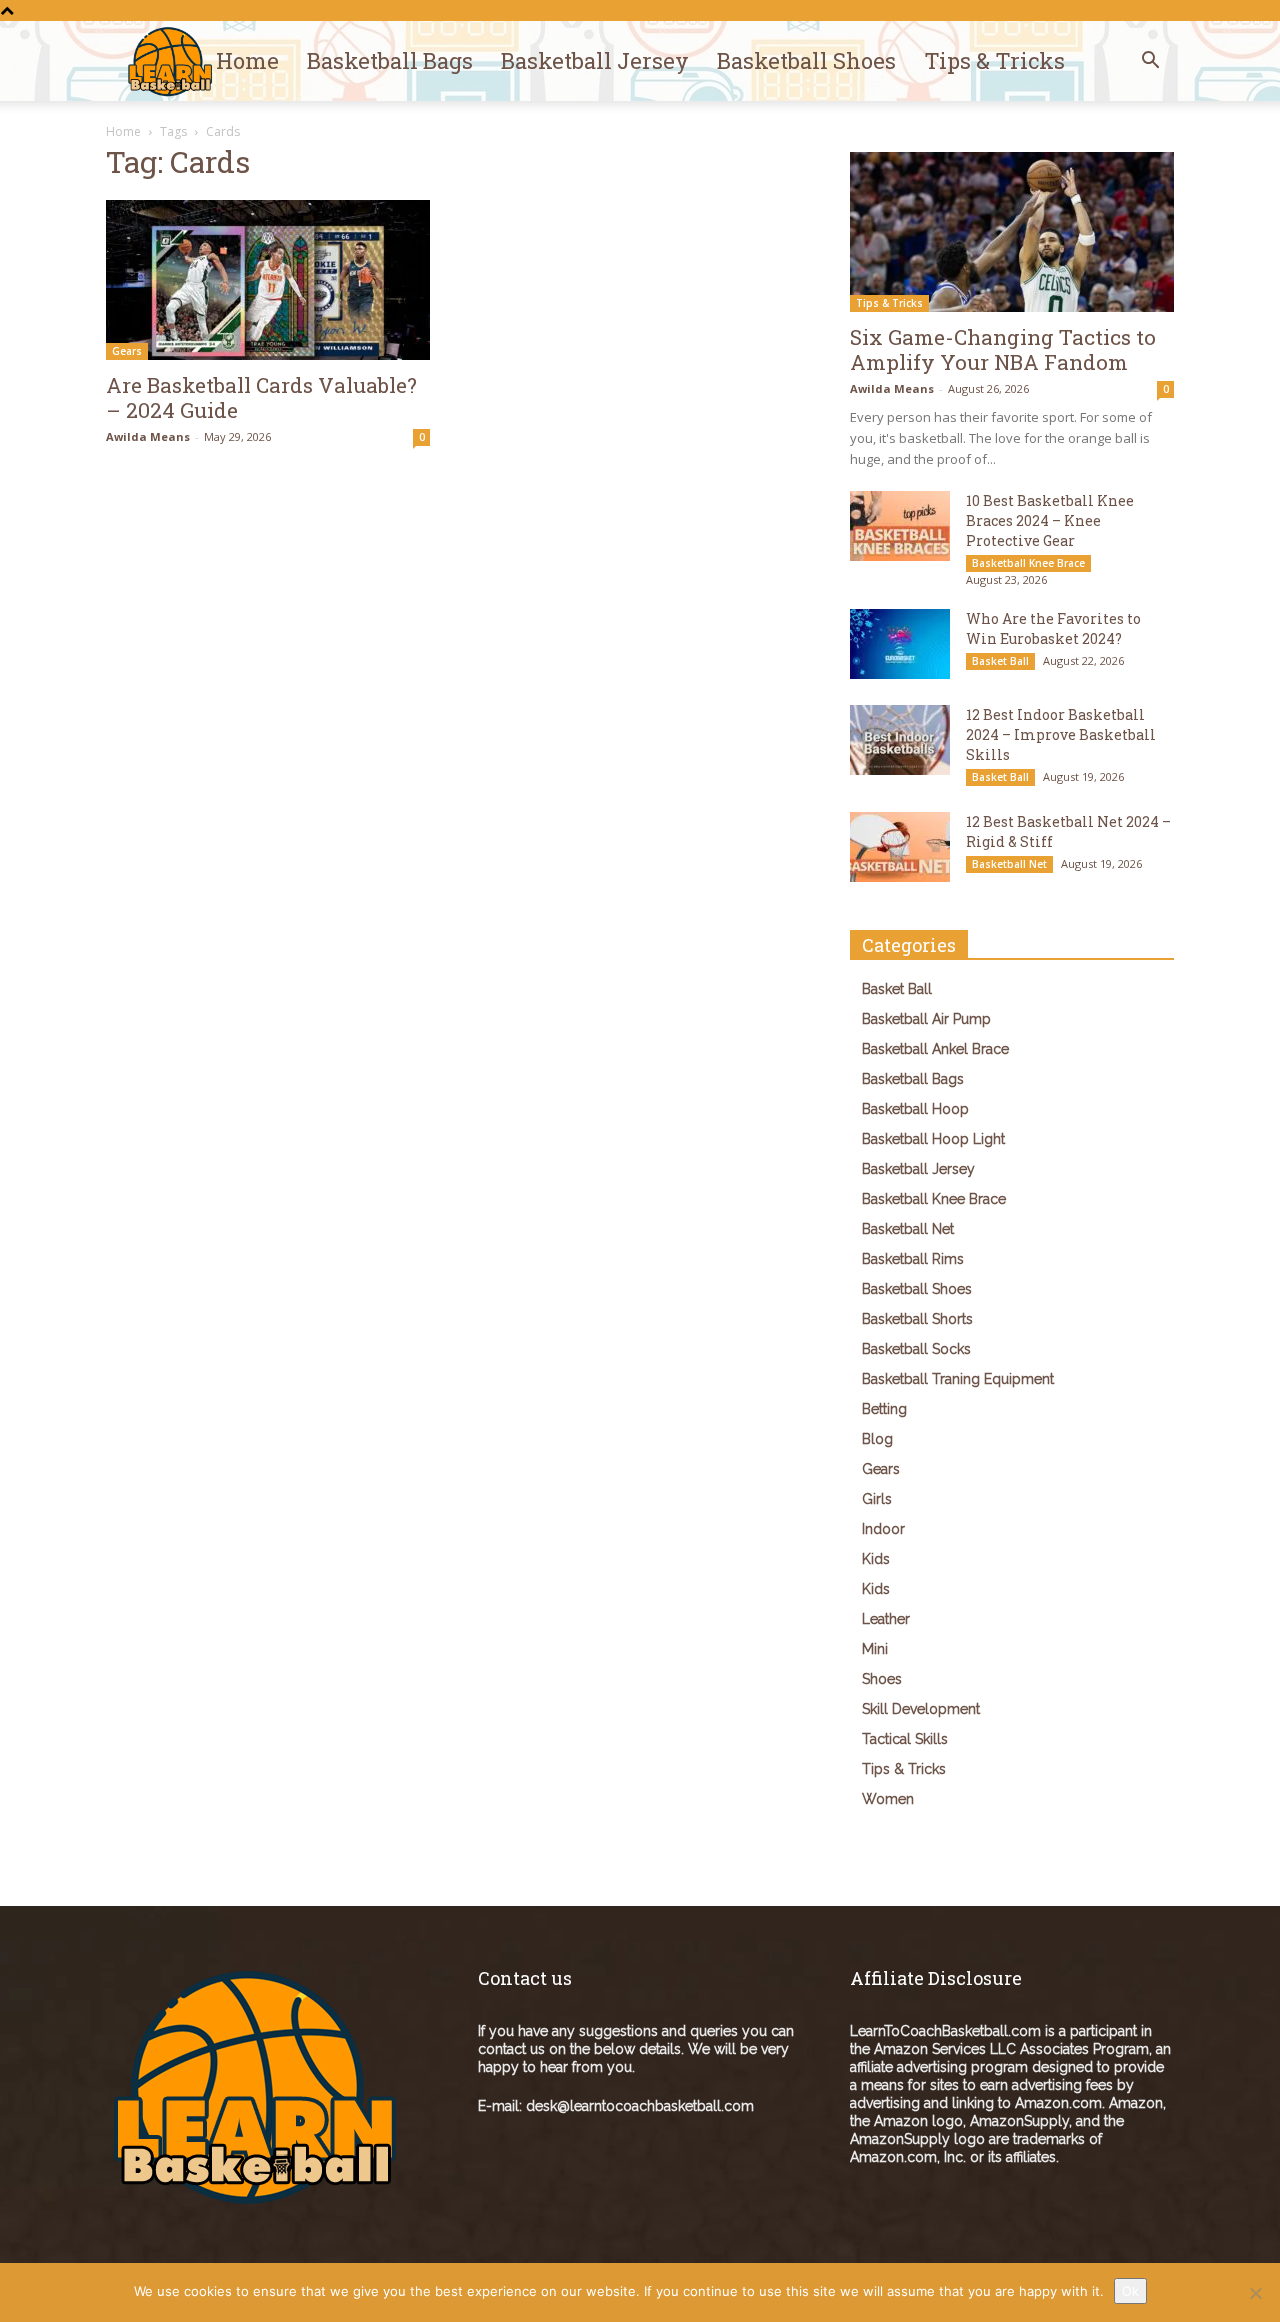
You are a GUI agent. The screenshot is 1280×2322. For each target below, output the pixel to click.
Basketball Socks (916, 1349)
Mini (875, 1649)
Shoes (882, 1679)
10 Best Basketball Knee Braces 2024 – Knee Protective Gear (1050, 520)
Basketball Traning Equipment (958, 1379)
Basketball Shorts (917, 1319)
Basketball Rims (913, 1259)
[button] (1150, 62)
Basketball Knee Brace (1028, 563)
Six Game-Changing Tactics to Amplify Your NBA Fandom (1003, 349)
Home (247, 60)
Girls (877, 1499)
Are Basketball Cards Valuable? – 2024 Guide (261, 397)
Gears (127, 351)
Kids (876, 1559)
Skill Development (921, 1709)
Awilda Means (148, 436)
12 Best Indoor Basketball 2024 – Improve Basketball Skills (1061, 734)
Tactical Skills (905, 1739)
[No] (1255, 2293)
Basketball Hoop (915, 1109)
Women (888, 1799)
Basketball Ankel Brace (935, 1049)
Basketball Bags (390, 60)
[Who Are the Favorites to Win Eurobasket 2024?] (900, 644)
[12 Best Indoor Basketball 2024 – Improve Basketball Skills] (900, 740)
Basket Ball (1000, 661)
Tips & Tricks (994, 60)
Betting (884, 1409)
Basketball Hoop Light (933, 1139)
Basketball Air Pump (926, 1019)
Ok (1130, 2291)
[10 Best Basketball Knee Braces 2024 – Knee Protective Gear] (900, 526)
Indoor (883, 1529)
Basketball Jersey (595, 60)
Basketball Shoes (806, 60)
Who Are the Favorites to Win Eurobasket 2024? (1053, 628)
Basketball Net (1009, 864)
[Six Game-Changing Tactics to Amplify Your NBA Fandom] (1012, 232)
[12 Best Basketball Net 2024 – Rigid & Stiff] (900, 847)
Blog (877, 1439)
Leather (886, 1619)
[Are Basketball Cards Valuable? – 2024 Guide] (268, 280)
